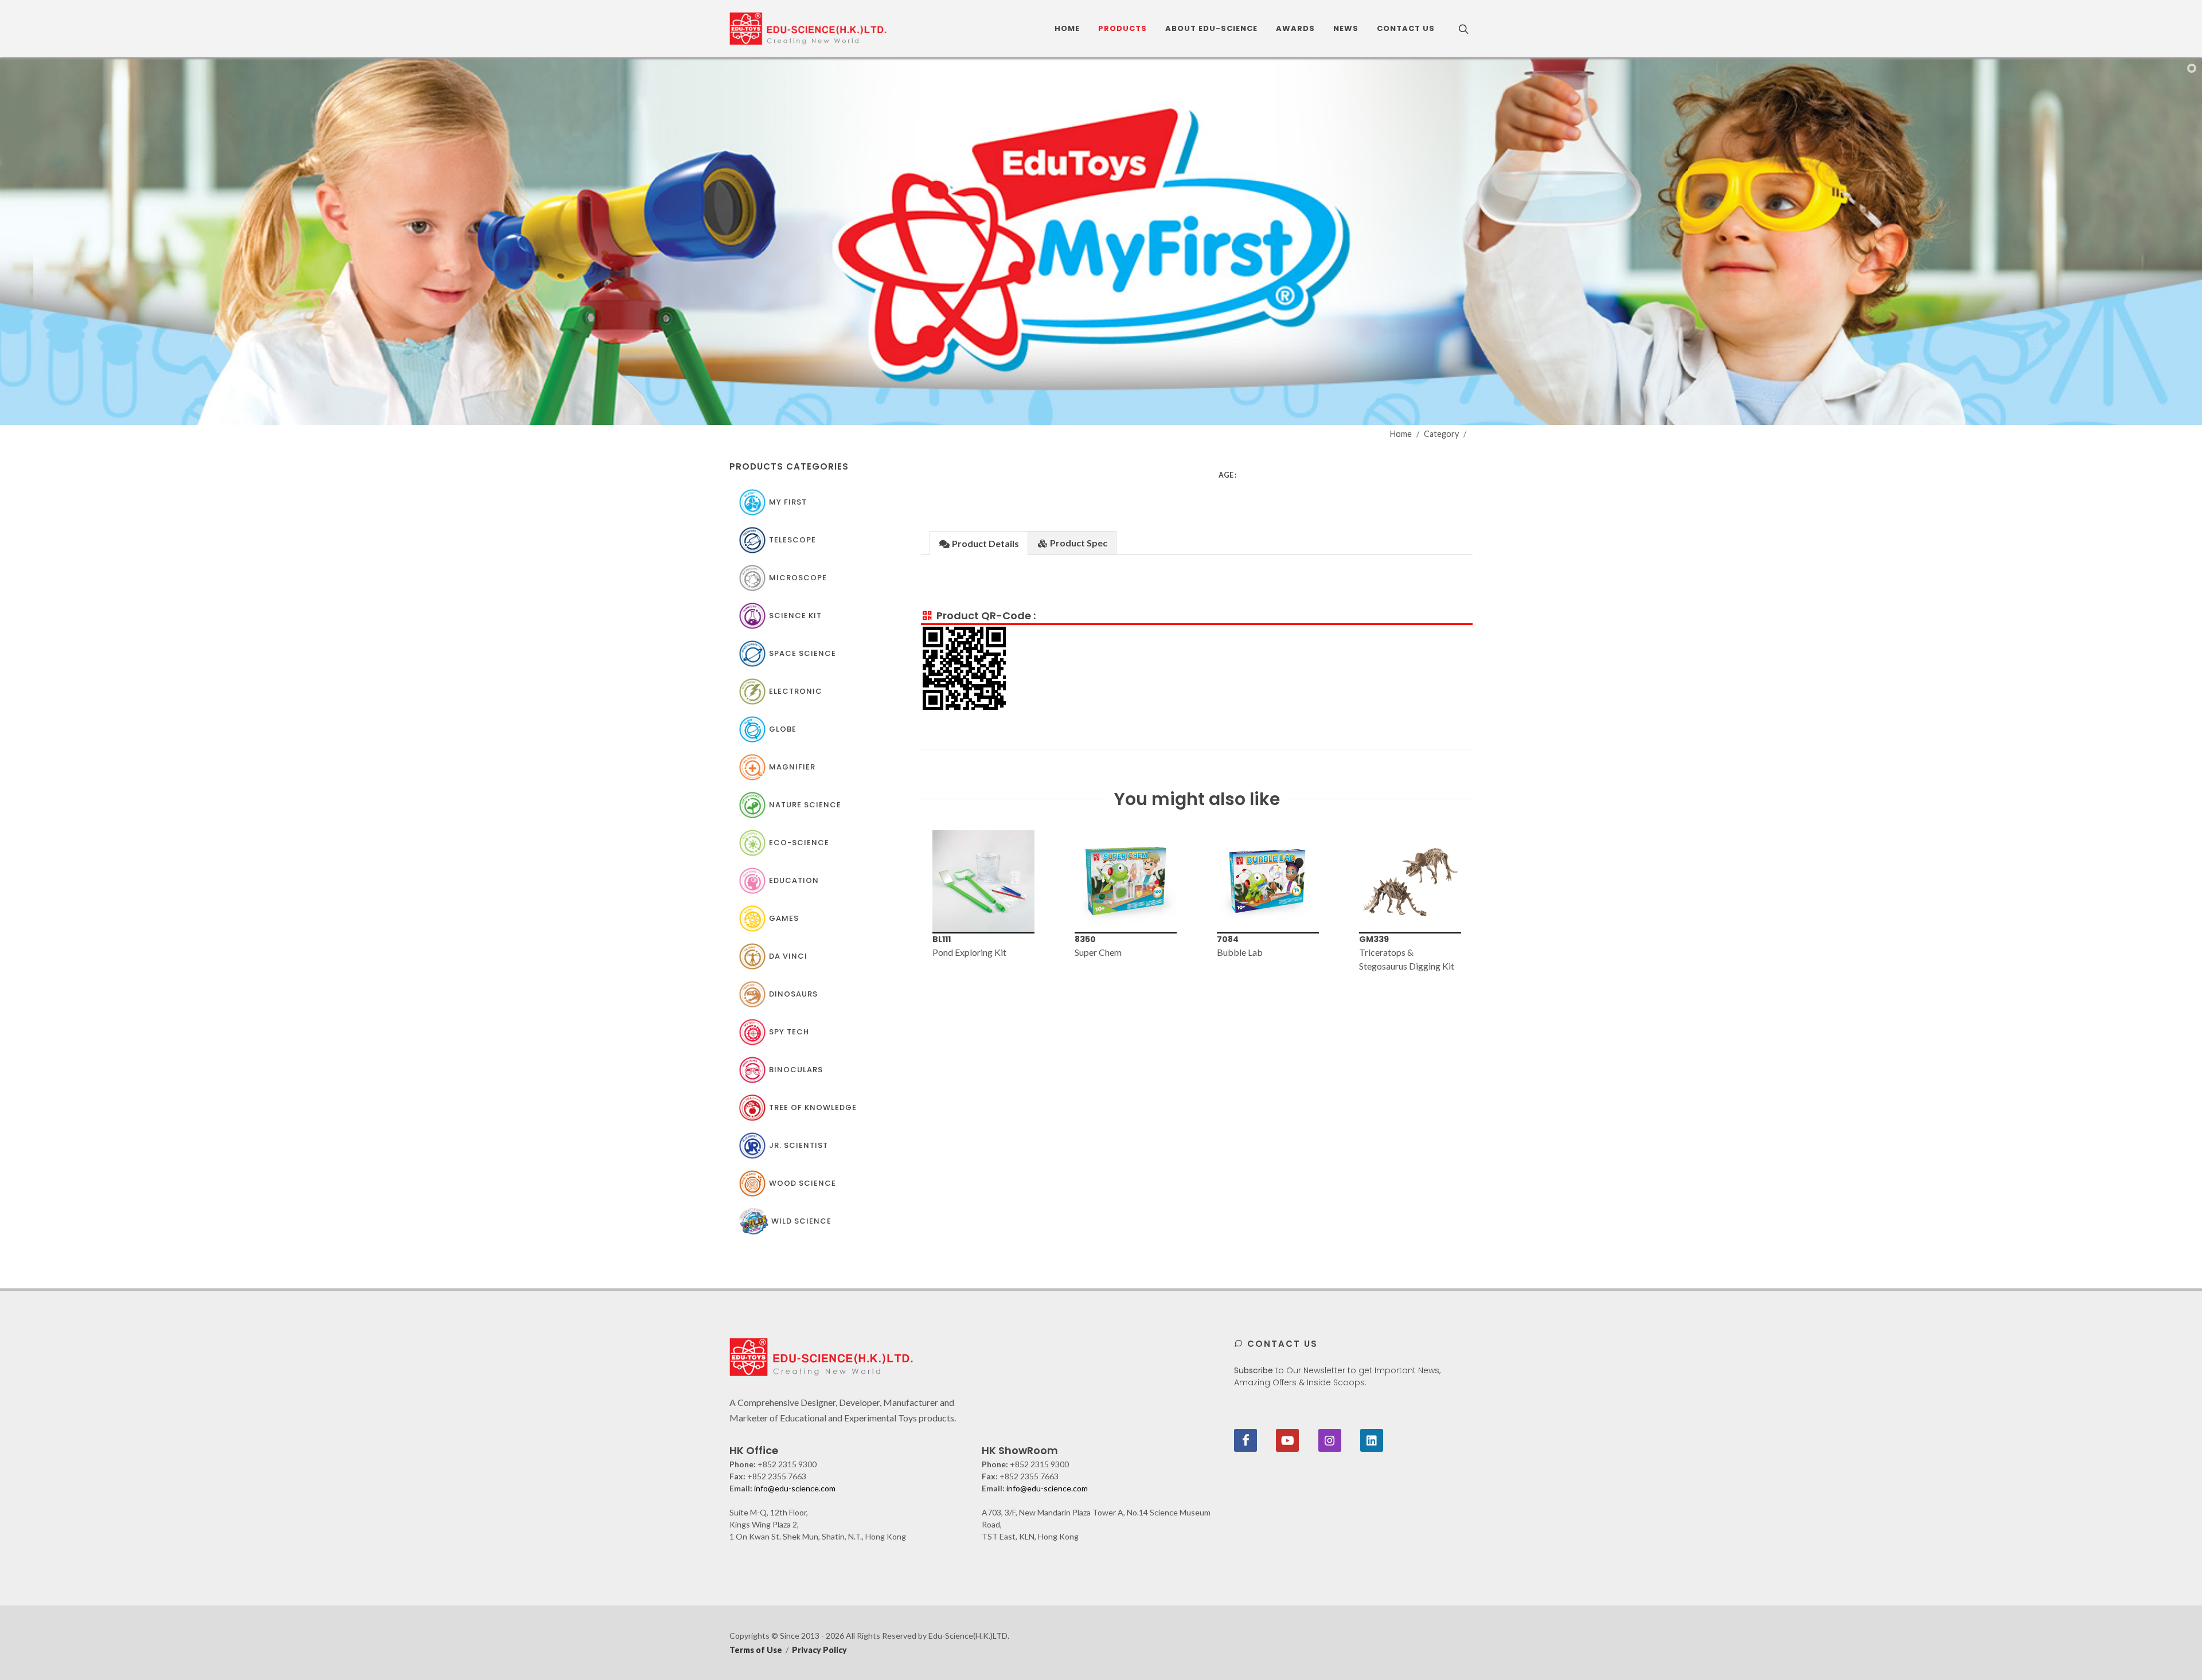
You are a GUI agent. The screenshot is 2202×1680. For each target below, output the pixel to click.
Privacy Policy (819, 1650)
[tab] (979, 543)
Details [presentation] (985, 543)
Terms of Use (756, 1650)
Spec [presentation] (1079, 543)
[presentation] (911, 902)
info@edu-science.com (795, 1488)
